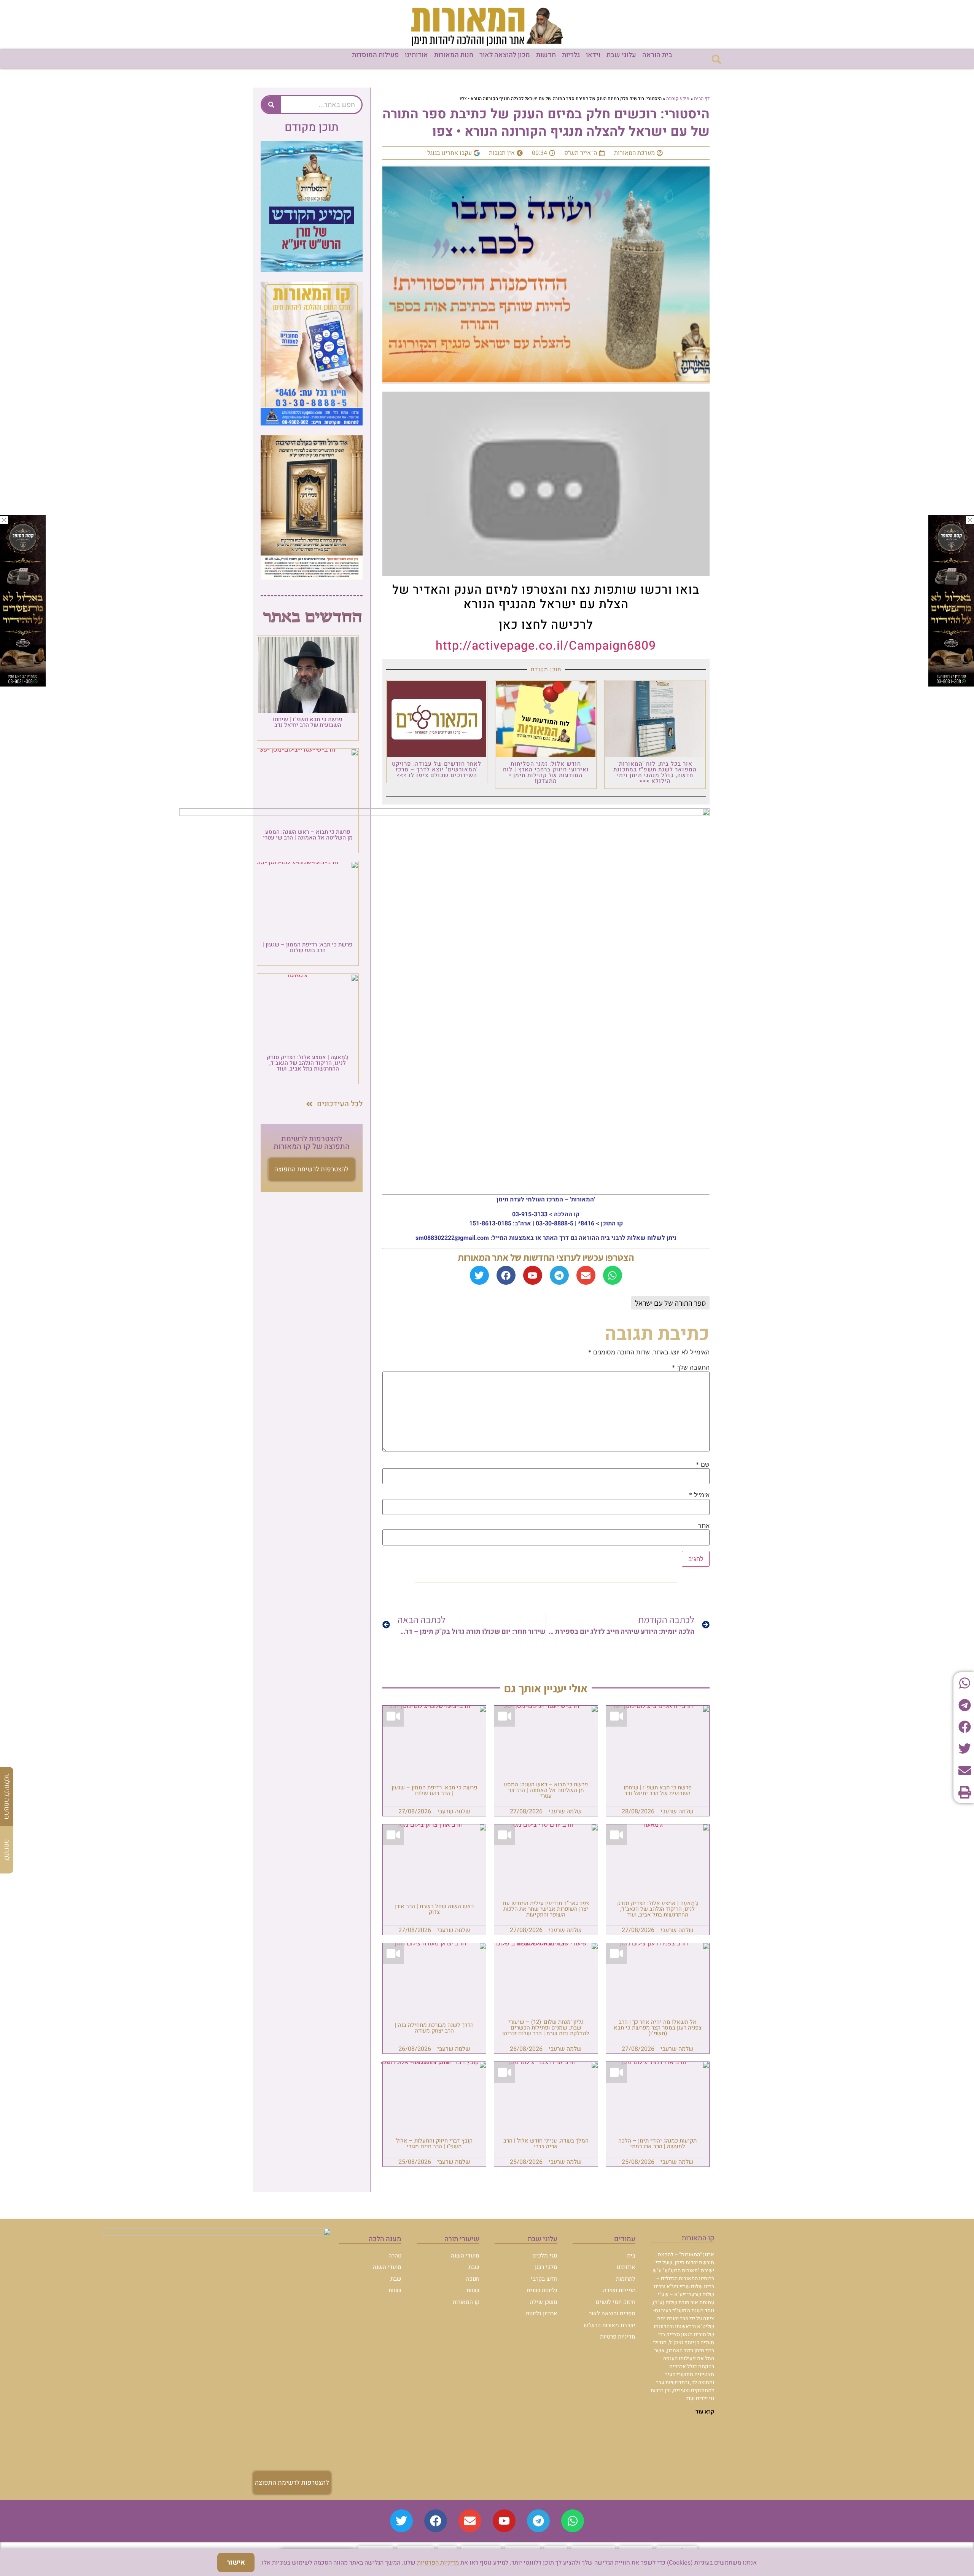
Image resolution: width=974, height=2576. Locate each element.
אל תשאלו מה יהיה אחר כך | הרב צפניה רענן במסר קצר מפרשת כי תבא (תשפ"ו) (658, 2028)
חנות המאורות (454, 55)
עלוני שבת (621, 55)
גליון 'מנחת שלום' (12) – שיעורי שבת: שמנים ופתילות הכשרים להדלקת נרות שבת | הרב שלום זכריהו (546, 2028)
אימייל (699, 1495)
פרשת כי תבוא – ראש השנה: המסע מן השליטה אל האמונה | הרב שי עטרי (546, 1790)
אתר (704, 1526)
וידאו (593, 55)
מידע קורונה (678, 99)
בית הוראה (657, 55)
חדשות (546, 55)
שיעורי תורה (462, 2239)
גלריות (571, 55)
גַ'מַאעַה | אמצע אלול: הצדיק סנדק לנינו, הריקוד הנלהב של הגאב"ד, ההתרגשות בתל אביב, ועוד (658, 1909)
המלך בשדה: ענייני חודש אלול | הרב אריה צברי (546, 2143)
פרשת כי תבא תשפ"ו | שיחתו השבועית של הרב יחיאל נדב (658, 1790)
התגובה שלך (691, 1367)
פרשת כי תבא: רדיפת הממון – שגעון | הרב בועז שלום (434, 1790)
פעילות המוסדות (375, 55)
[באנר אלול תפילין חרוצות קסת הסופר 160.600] (23, 684)
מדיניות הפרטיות (438, 2563)
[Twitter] (479, 1275)
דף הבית (702, 99)
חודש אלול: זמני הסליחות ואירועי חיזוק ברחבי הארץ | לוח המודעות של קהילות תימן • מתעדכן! (546, 772)
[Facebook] (506, 1275)
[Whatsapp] (613, 1275)
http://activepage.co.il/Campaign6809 (546, 646)
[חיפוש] (271, 105)
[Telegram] (559, 1275)
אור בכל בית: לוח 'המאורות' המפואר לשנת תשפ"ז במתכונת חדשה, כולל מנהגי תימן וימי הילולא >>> (655, 772)
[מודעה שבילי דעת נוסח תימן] (312, 577)
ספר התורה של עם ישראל (670, 1303)
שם (703, 1464)
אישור (236, 2562)
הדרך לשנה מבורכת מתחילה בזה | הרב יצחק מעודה (434, 2028)
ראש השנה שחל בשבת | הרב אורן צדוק (434, 1909)
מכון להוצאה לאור (505, 55)
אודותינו (416, 55)
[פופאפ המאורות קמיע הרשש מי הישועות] (312, 269)
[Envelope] (586, 1275)
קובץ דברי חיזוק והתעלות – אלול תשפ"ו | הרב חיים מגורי (434, 2143)
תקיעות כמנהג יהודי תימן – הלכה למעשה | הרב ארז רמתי (657, 2143)
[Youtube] (533, 1275)
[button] (716, 59)
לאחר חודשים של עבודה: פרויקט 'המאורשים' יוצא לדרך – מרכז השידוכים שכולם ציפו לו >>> (437, 769)
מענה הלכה (385, 2239)
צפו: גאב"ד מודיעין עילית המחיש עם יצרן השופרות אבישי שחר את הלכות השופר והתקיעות (546, 1909)
